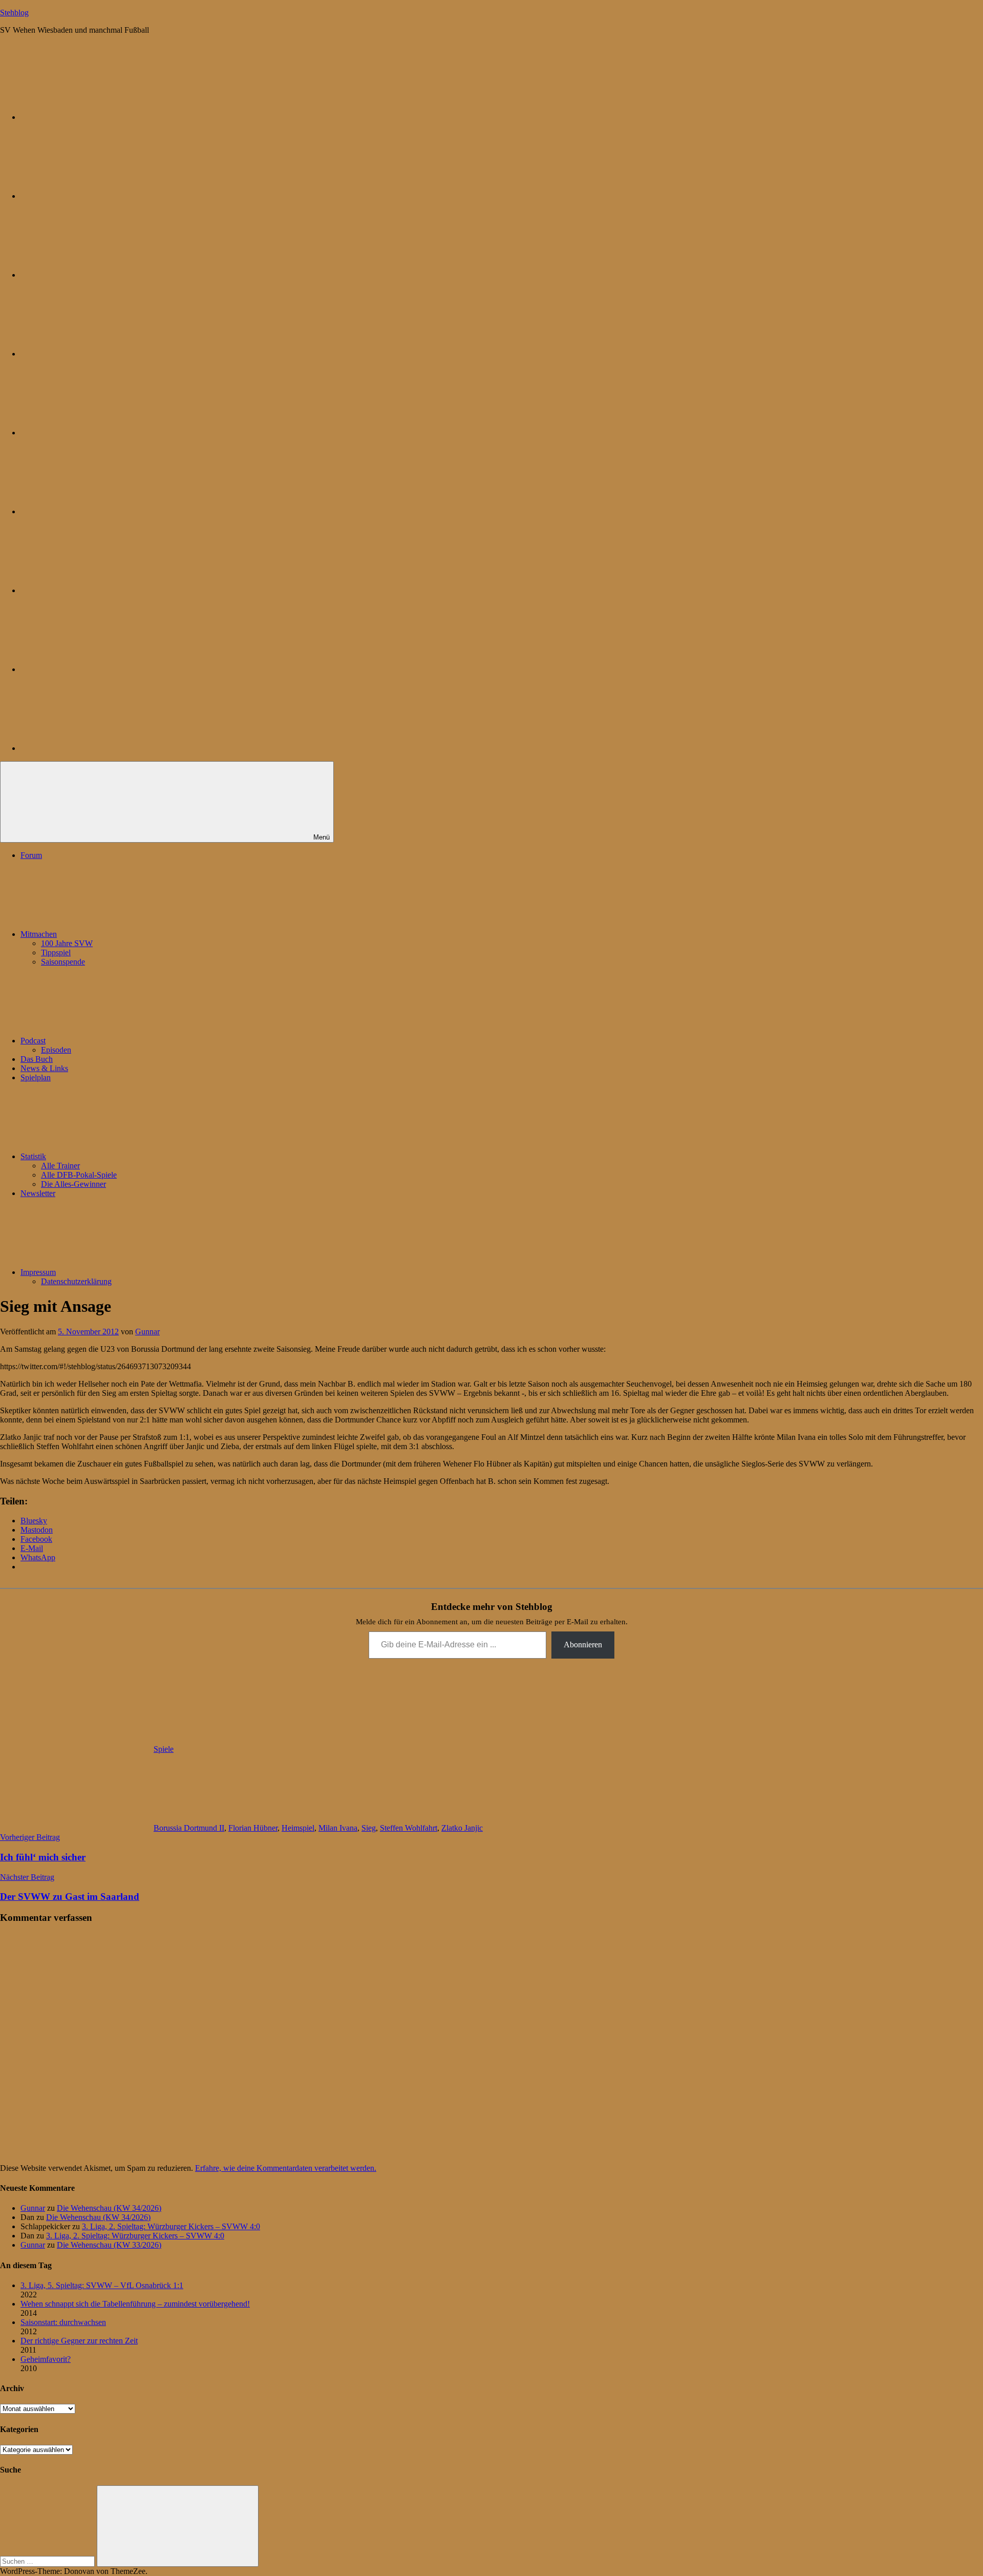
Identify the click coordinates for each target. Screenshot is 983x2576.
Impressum (38, 1272)
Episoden (56, 1050)
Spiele (164, 1749)
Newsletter (38, 1193)
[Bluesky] (97, 117)
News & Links (44, 1068)
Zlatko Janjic (462, 1828)
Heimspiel (298, 1828)
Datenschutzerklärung (76, 1281)
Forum (31, 855)
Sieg (369, 1828)
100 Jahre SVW (67, 943)
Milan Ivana (338, 1828)
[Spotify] (97, 669)
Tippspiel (56, 952)
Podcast (33, 1041)
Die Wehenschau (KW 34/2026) (109, 2208)
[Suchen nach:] (48, 2561)
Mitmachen (39, 934)
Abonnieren (583, 1645)
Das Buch (37, 1059)
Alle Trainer (60, 1166)
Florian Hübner (253, 1828)
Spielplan (36, 1077)
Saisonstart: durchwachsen (63, 2322)
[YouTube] (97, 748)
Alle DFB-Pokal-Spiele (79, 1175)
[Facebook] (97, 511)
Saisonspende (63, 962)
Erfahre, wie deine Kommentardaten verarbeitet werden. (286, 2168)
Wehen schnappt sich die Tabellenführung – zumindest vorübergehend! (135, 2304)
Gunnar (147, 1332)
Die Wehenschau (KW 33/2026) (109, 2245)
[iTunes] (97, 590)
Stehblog (14, 13)
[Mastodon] (97, 196)
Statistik (33, 1156)
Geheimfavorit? (46, 2359)
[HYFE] (97, 354)
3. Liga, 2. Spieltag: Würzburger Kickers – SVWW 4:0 (171, 2226)
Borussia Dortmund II (189, 1828)
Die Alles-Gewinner (73, 1184)
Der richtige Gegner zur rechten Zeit (79, 2341)
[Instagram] (97, 433)
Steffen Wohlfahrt (409, 1828)
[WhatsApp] (97, 275)
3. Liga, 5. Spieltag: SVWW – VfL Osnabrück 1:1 (102, 2285)
